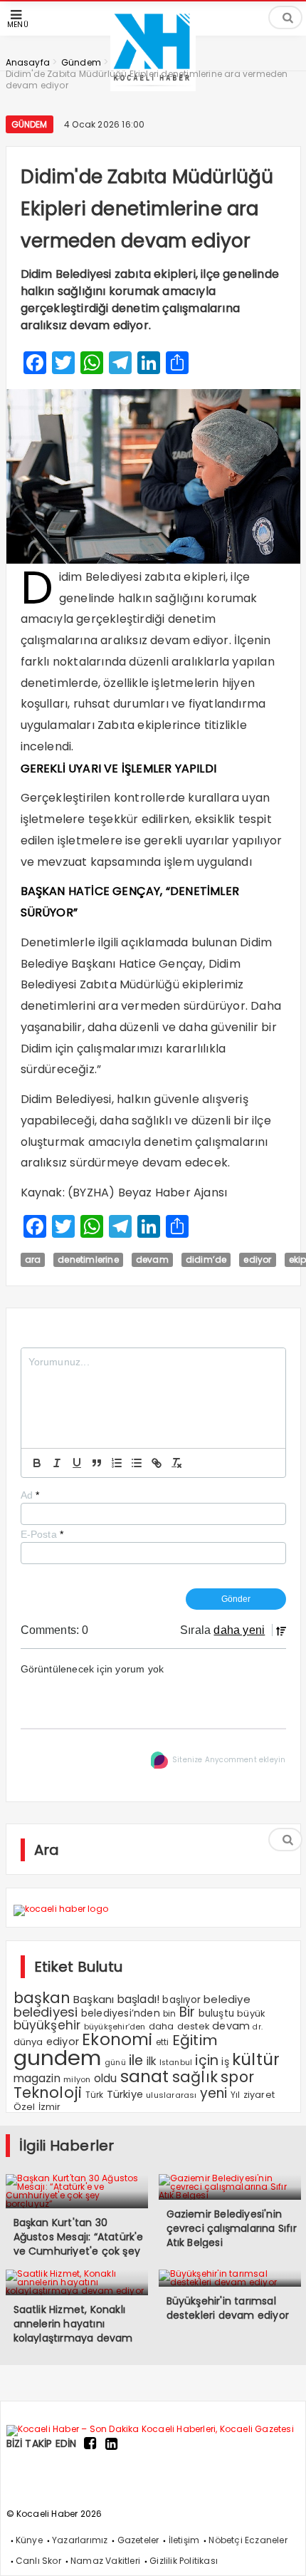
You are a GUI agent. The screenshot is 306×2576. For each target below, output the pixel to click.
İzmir (50, 2107)
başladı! (139, 1999)
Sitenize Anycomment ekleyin (229, 1760)
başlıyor (181, 2000)
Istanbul (176, 2063)
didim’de (206, 1259)
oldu (106, 2078)
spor (237, 2077)
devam (152, 1259)
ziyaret (259, 2095)
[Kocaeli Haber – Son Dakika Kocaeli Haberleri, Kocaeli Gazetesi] (150, 2428)
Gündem (30, 124)
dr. (258, 2027)
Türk (95, 2095)
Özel (25, 2107)
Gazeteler (138, 2540)
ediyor (257, 1259)
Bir (188, 2012)
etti (163, 2042)
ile (136, 2060)
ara (33, 1259)
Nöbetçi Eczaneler (248, 2540)
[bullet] (137, 1463)
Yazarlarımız (80, 2540)
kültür (256, 2059)
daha (162, 2026)
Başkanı (94, 1999)
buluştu (216, 2013)
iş (225, 2062)
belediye (227, 1999)
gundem (58, 2058)
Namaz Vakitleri (105, 2561)
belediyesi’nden (121, 2013)
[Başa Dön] (281, 2551)
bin (170, 2014)
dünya (28, 2042)
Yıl (236, 2095)
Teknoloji (48, 2093)
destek (193, 2026)
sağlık (195, 2077)
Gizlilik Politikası (184, 2561)
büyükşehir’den (115, 2027)
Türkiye (125, 2094)
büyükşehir (47, 2025)
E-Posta (42, 1534)
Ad (30, 1495)
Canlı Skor (38, 2561)
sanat (145, 2076)
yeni (214, 2093)
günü (115, 2062)
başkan (42, 1998)
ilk (152, 2061)
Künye (29, 2540)
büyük (251, 2013)
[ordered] (117, 1463)
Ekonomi (117, 2039)
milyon (77, 2079)
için (207, 2060)
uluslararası (171, 2095)
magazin (37, 2078)
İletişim (184, 2540)
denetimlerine (88, 1259)
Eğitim (195, 2040)
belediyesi (46, 2012)
